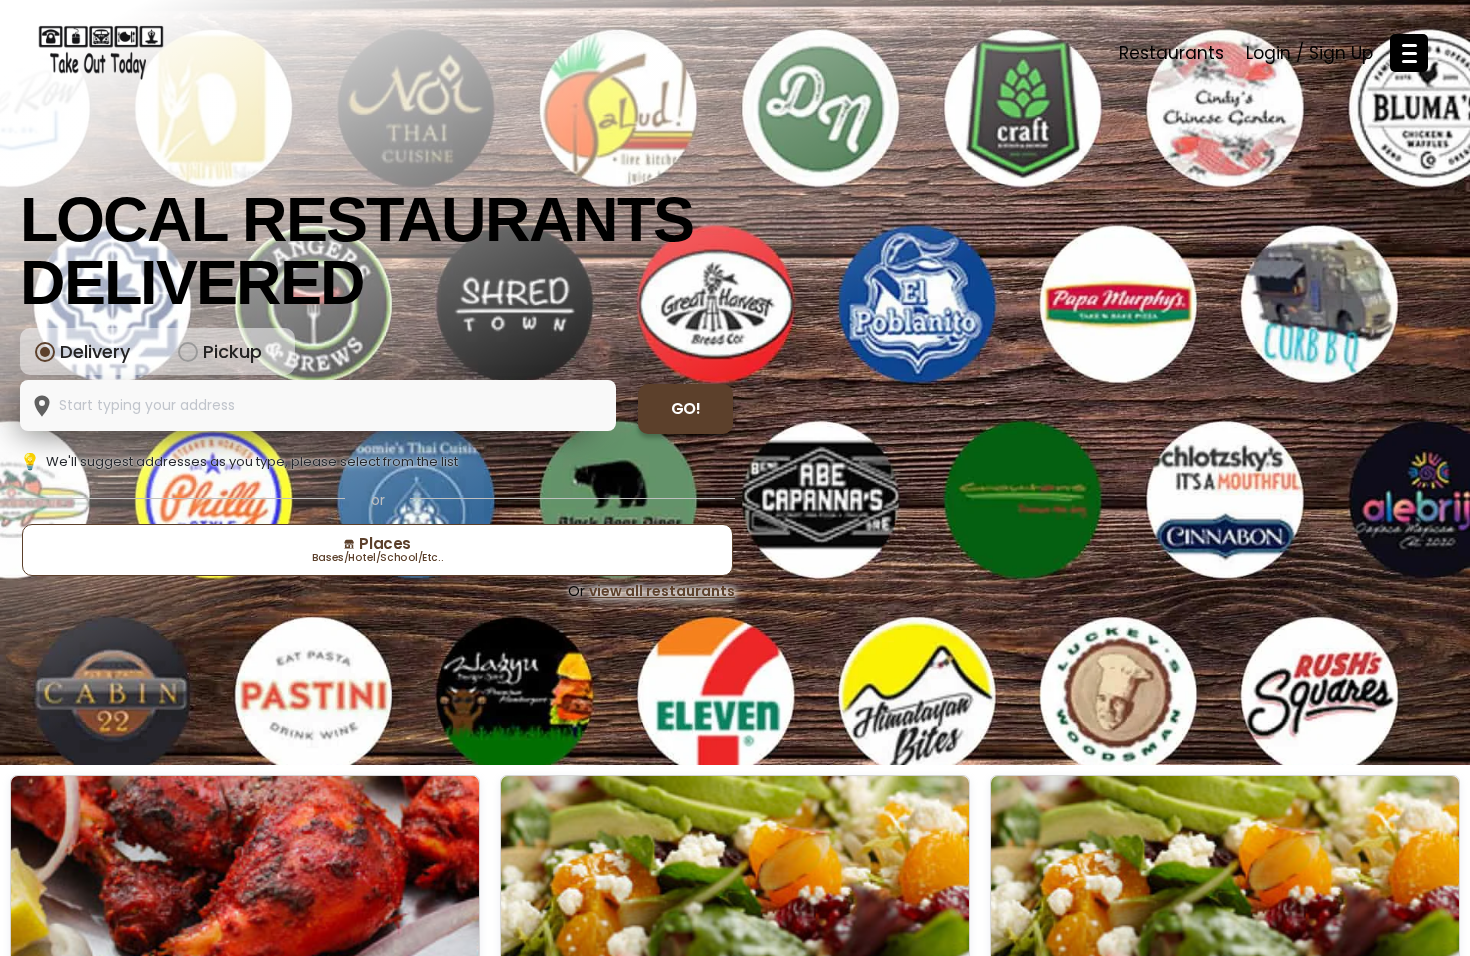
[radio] (45, 352)
